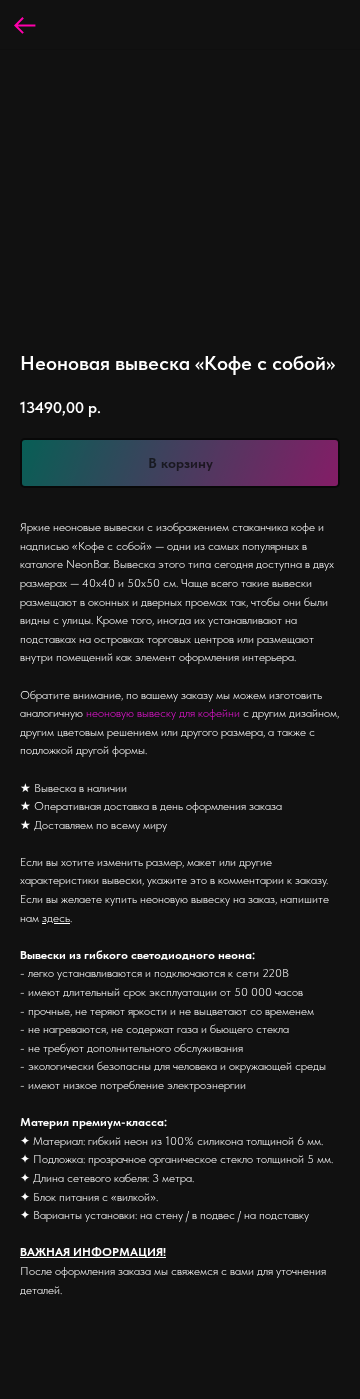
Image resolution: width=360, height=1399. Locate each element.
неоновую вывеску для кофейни (163, 713)
